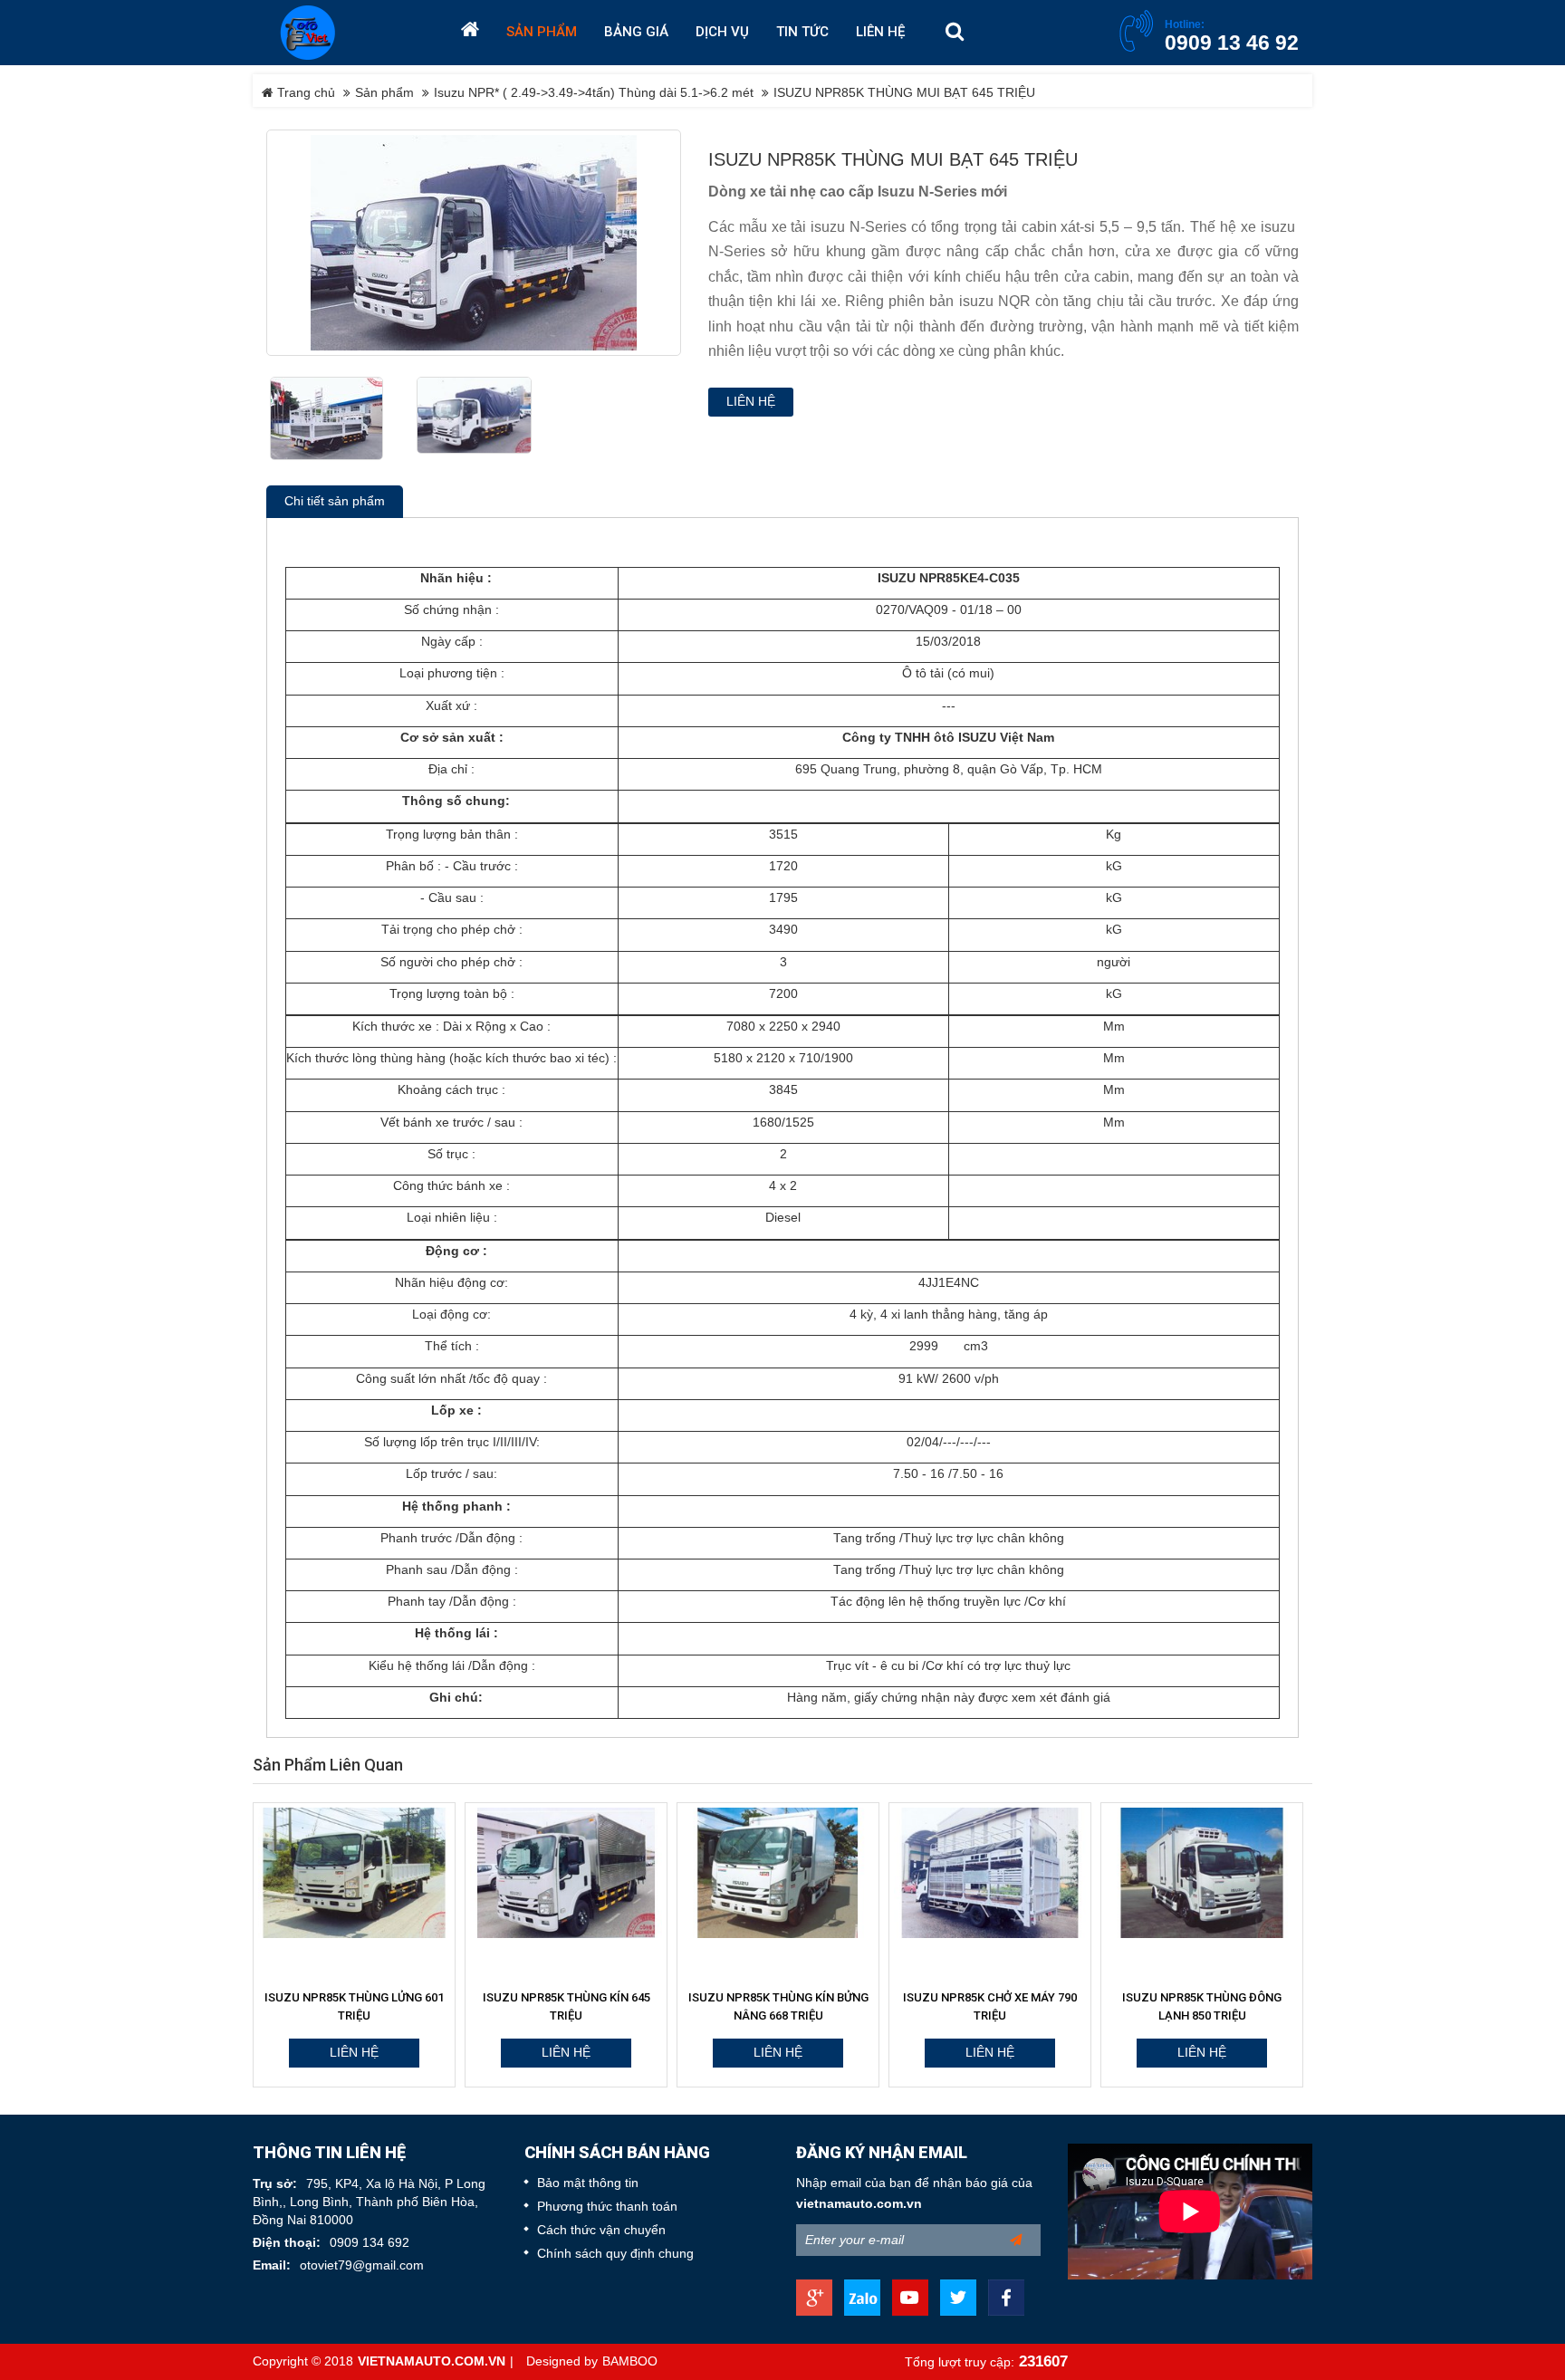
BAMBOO (630, 2361)
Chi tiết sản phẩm (335, 501)
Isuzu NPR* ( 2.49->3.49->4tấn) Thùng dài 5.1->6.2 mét (594, 93)
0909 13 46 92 (1232, 43)
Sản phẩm (384, 93)
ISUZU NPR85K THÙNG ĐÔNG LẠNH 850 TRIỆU (1202, 2006)
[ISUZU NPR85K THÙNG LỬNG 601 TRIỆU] (354, 1873)
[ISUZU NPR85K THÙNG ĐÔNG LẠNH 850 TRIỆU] (1202, 1873)
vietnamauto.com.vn (859, 2204)
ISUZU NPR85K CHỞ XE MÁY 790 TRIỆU (990, 2006)
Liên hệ (751, 402)
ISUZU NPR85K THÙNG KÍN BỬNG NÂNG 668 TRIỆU (778, 2006)
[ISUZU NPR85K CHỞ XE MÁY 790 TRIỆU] (990, 1873)
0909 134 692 (370, 2243)
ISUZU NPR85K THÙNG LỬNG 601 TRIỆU (354, 2006)
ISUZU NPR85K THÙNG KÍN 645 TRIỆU (566, 2006)
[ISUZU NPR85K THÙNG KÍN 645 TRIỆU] (566, 1873)
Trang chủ (304, 93)
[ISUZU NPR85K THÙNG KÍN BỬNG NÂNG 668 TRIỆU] (778, 1873)
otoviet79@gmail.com (362, 2265)
